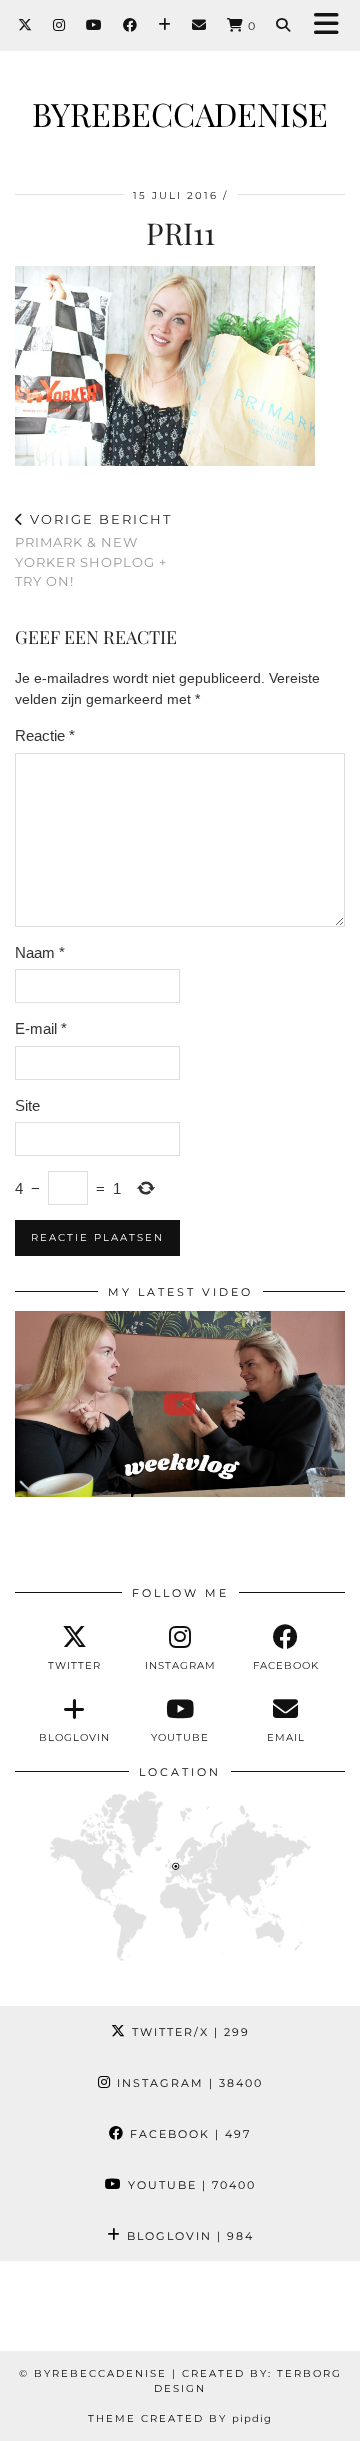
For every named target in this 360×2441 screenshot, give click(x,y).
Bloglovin (188, 2236)
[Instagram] (59, 25)
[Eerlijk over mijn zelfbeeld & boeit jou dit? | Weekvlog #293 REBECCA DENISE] (180, 1404)
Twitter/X (188, 2032)
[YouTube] (94, 25)
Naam (40, 952)
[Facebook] (130, 25)
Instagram (187, 2083)
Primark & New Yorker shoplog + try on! (93, 550)
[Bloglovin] (165, 25)
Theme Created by (180, 2418)
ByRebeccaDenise (180, 113)
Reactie (45, 735)
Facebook (188, 2134)
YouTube (189, 2185)
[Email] (199, 25)
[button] (333, 25)
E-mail (41, 1028)
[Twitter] (25, 25)
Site (27, 1105)
